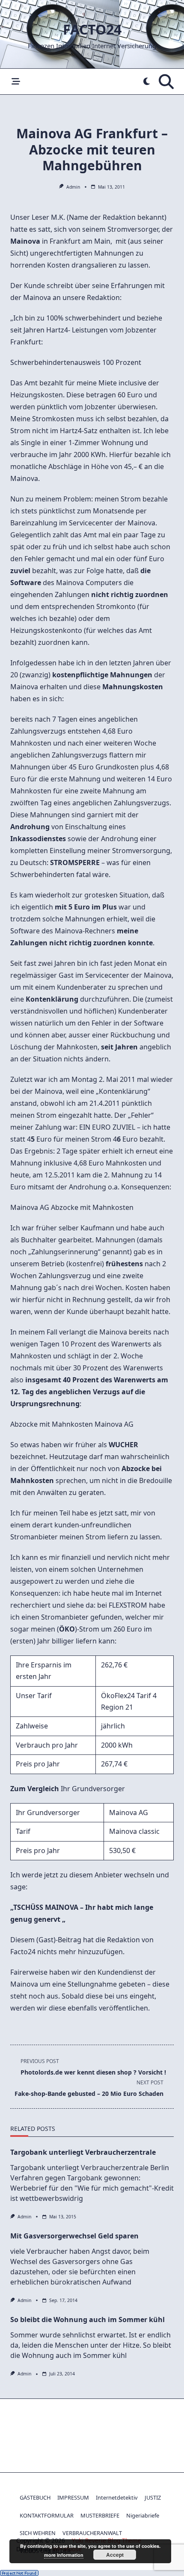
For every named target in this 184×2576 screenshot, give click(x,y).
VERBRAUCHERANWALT (92, 2533)
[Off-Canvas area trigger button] (16, 82)
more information (64, 2555)
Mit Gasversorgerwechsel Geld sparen (74, 2236)
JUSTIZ (153, 2497)
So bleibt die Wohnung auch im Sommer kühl (88, 2320)
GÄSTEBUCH (35, 2497)
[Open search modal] (166, 82)
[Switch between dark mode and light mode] (147, 82)
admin (73, 187)
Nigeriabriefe (143, 2515)
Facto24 (92, 29)
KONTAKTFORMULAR (47, 2515)
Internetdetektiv (117, 2497)
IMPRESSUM (73, 2497)
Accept (115, 2555)
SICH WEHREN (38, 2533)
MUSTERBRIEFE (100, 2515)
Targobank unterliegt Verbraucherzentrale (83, 2152)
